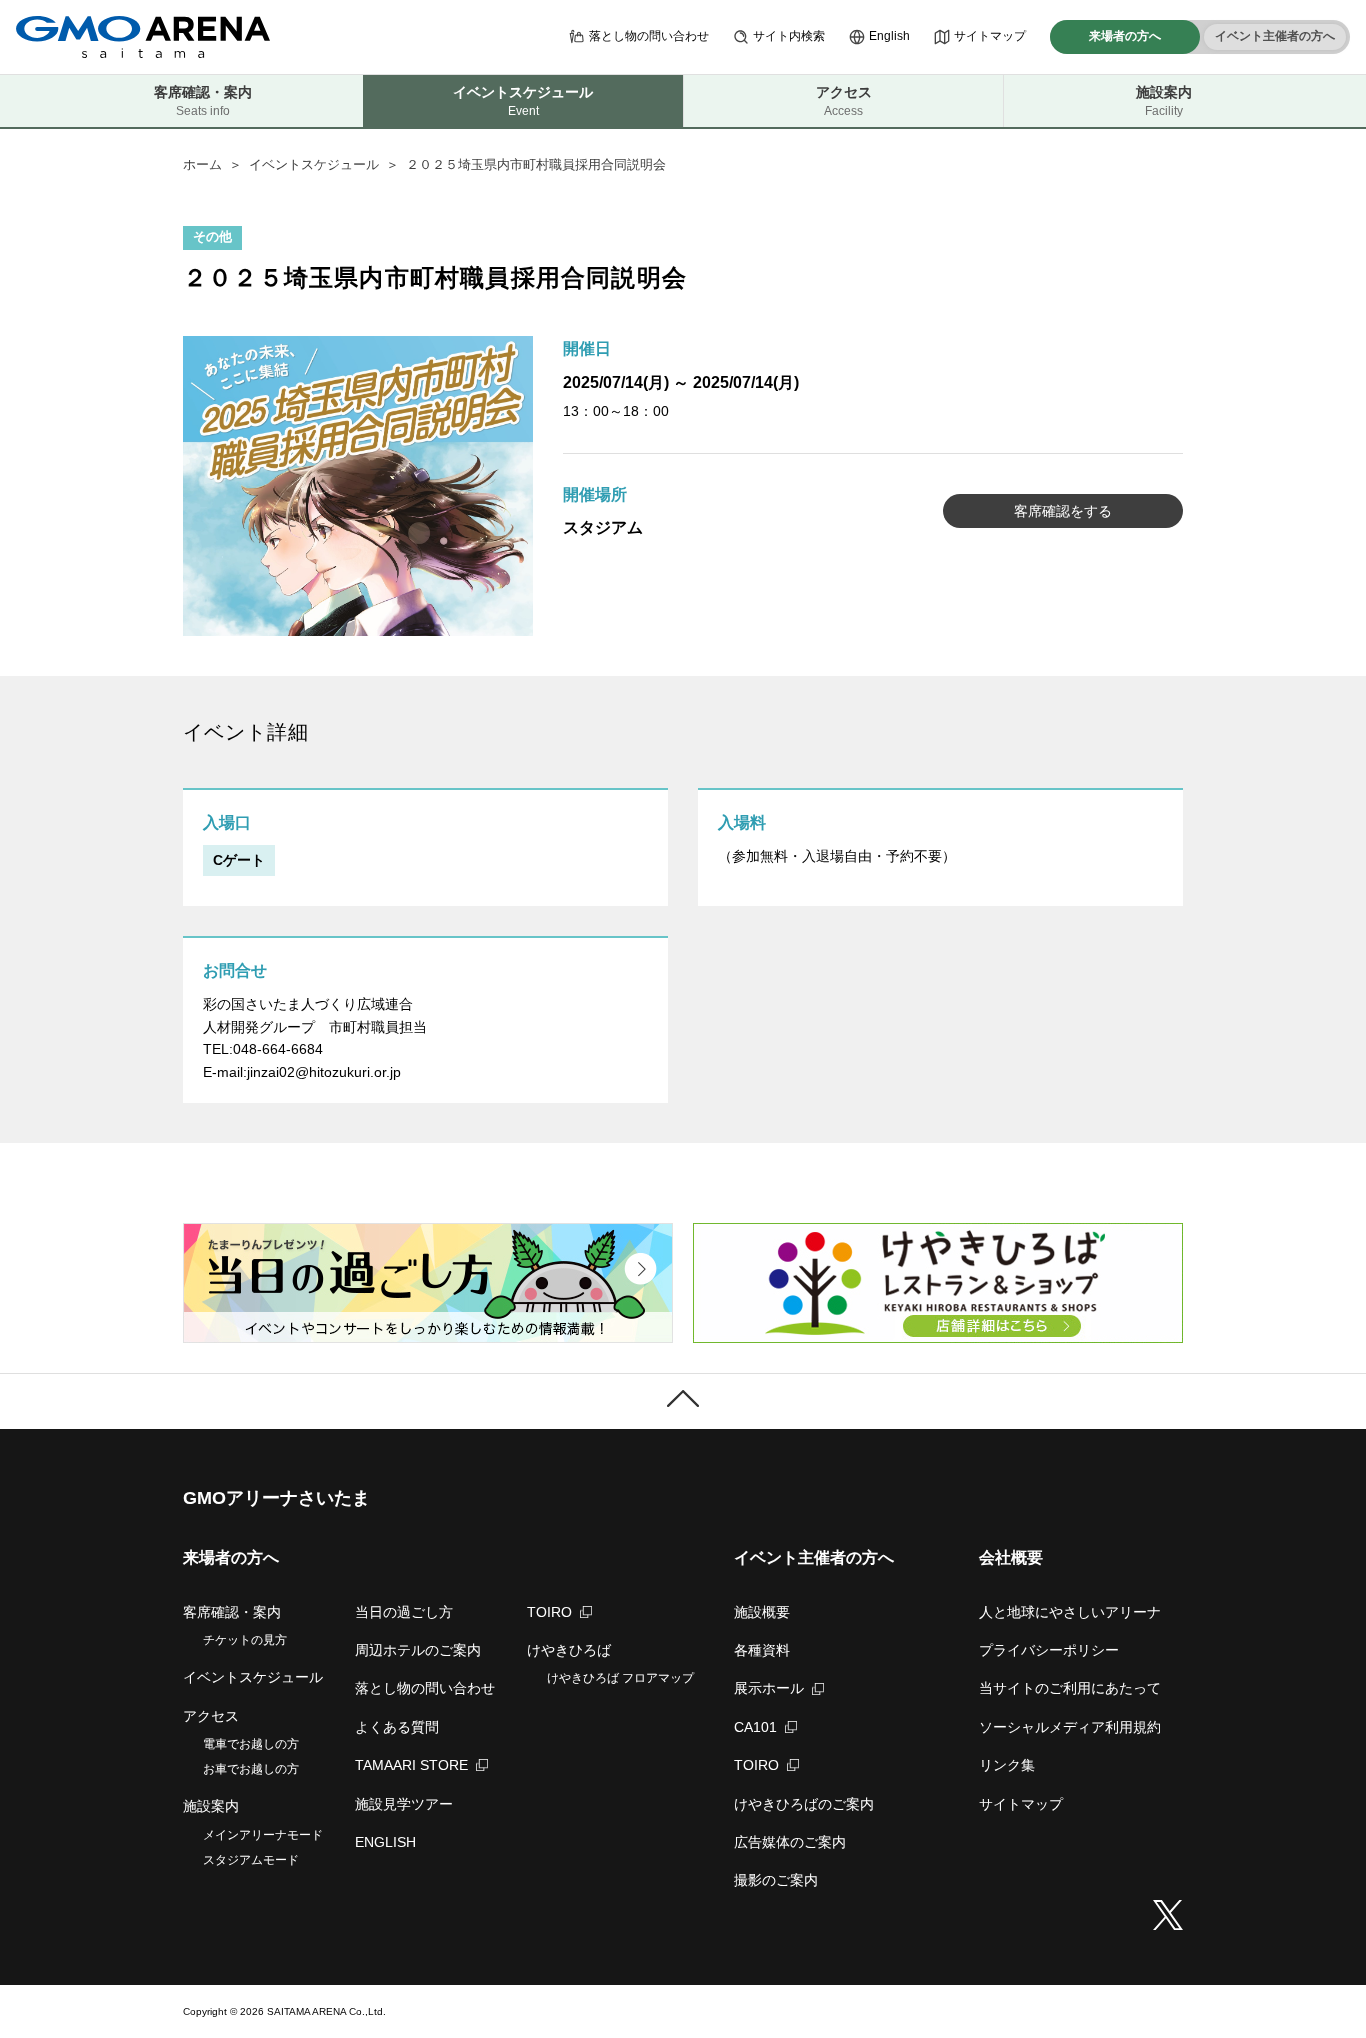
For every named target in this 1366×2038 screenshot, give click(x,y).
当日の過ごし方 (404, 1612)
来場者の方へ (1125, 36)
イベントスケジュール (314, 164)
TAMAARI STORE (411, 1765)
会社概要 (1011, 1557)
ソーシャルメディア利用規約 (1070, 1727)
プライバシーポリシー (1049, 1650)
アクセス (844, 101)
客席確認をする (1063, 511)
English (889, 36)
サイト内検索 (789, 36)
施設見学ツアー (404, 1804)
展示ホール (769, 1688)
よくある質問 (397, 1727)
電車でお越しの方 (251, 1744)
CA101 (755, 1727)
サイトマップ (990, 36)
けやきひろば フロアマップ (620, 1678)
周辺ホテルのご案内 (418, 1650)
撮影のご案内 (776, 1880)
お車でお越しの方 (251, 1769)
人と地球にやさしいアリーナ (1070, 1612)
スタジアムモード (251, 1860)
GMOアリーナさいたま (276, 1498)
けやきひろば (569, 1650)
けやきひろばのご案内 (804, 1804)
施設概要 (762, 1612)
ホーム (202, 164)
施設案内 (1164, 101)
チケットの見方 (245, 1640)
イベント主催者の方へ (1275, 36)
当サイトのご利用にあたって (1070, 1688)
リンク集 (1007, 1765)
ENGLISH (385, 1842)
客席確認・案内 (203, 101)
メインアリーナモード (263, 1835)
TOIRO (549, 1612)
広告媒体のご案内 (790, 1842)
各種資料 (762, 1650)
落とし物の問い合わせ (649, 36)
